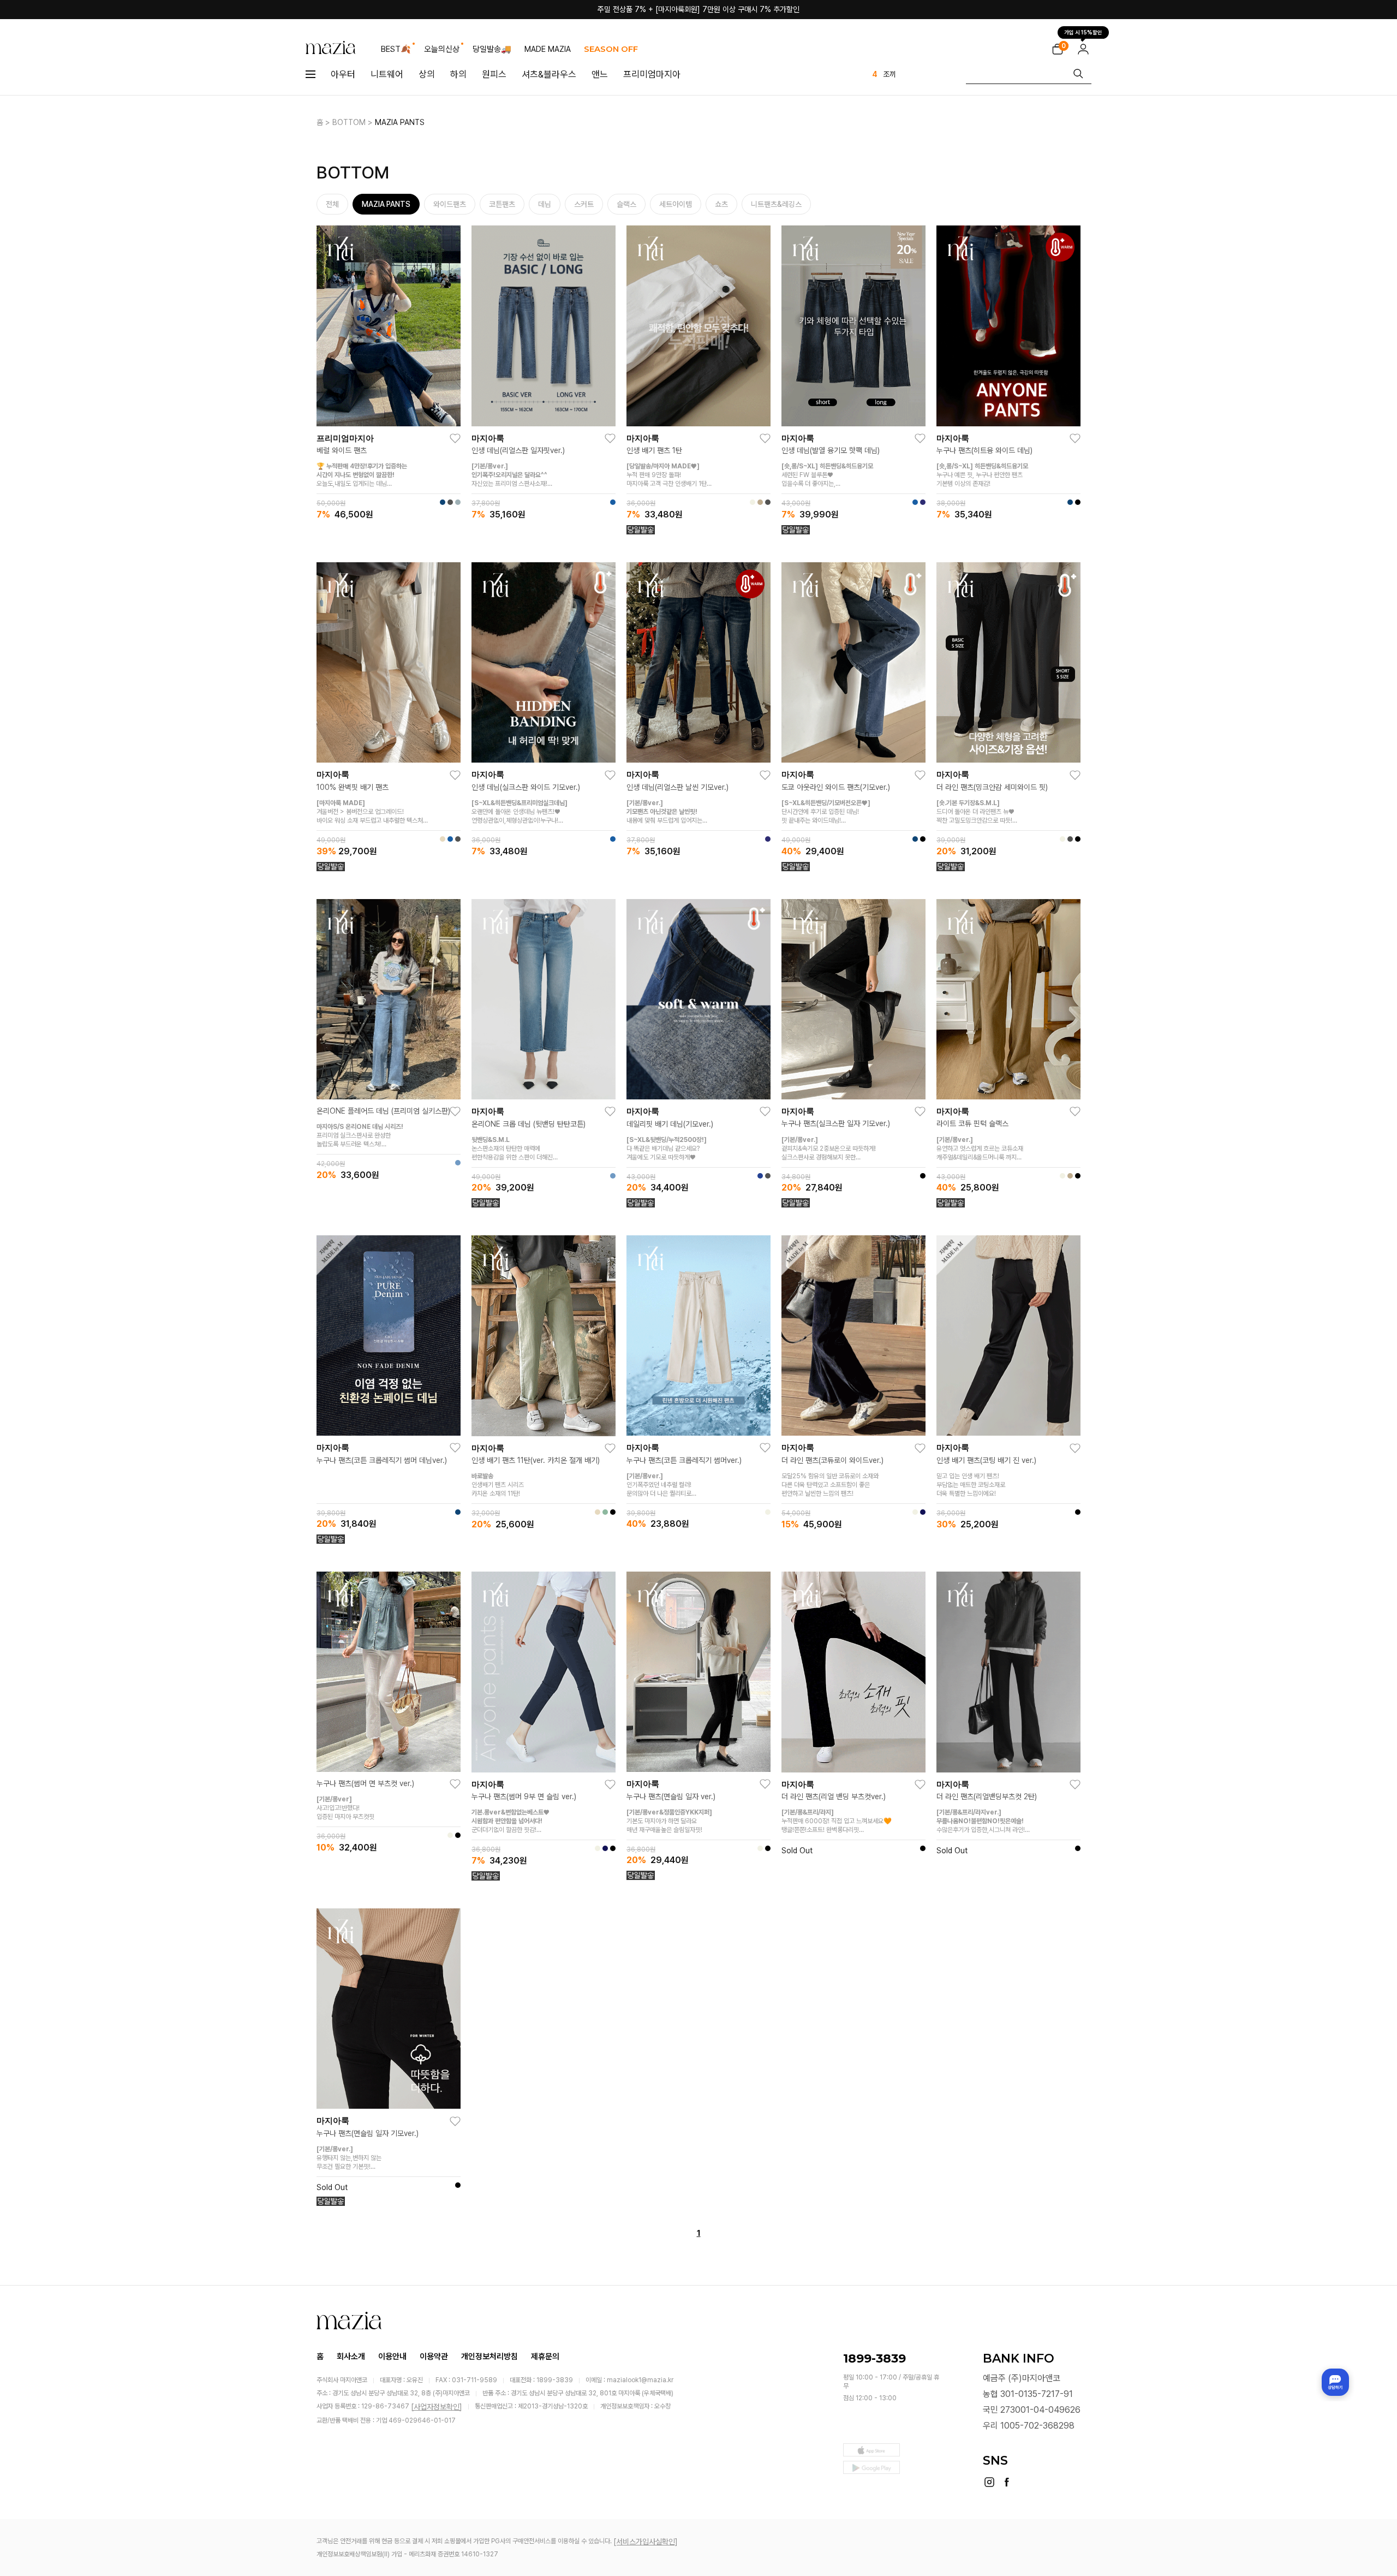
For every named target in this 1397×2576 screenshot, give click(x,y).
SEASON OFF (611, 49)
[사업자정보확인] (437, 2407)
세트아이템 (676, 204)
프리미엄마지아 (652, 74)
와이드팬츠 (450, 204)
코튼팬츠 (502, 204)
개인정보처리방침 (489, 2356)
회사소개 (351, 2356)
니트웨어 (387, 74)
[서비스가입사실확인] (646, 2542)
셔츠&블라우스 (549, 74)
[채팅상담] (1335, 2382)
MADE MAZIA (548, 49)
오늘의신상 (442, 49)
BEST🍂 (396, 49)
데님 (545, 204)
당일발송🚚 (492, 49)
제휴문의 (545, 2356)
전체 (332, 204)
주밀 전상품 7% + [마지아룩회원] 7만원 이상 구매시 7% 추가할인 (698, 9)
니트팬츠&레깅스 (776, 204)
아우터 (343, 74)
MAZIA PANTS (400, 122)
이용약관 (434, 2356)
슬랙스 (626, 204)
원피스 (494, 74)
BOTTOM (349, 122)
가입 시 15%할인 (1083, 34)
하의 (458, 74)
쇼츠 (721, 204)
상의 (427, 74)
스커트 (584, 204)
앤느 (600, 74)
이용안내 (392, 2356)
